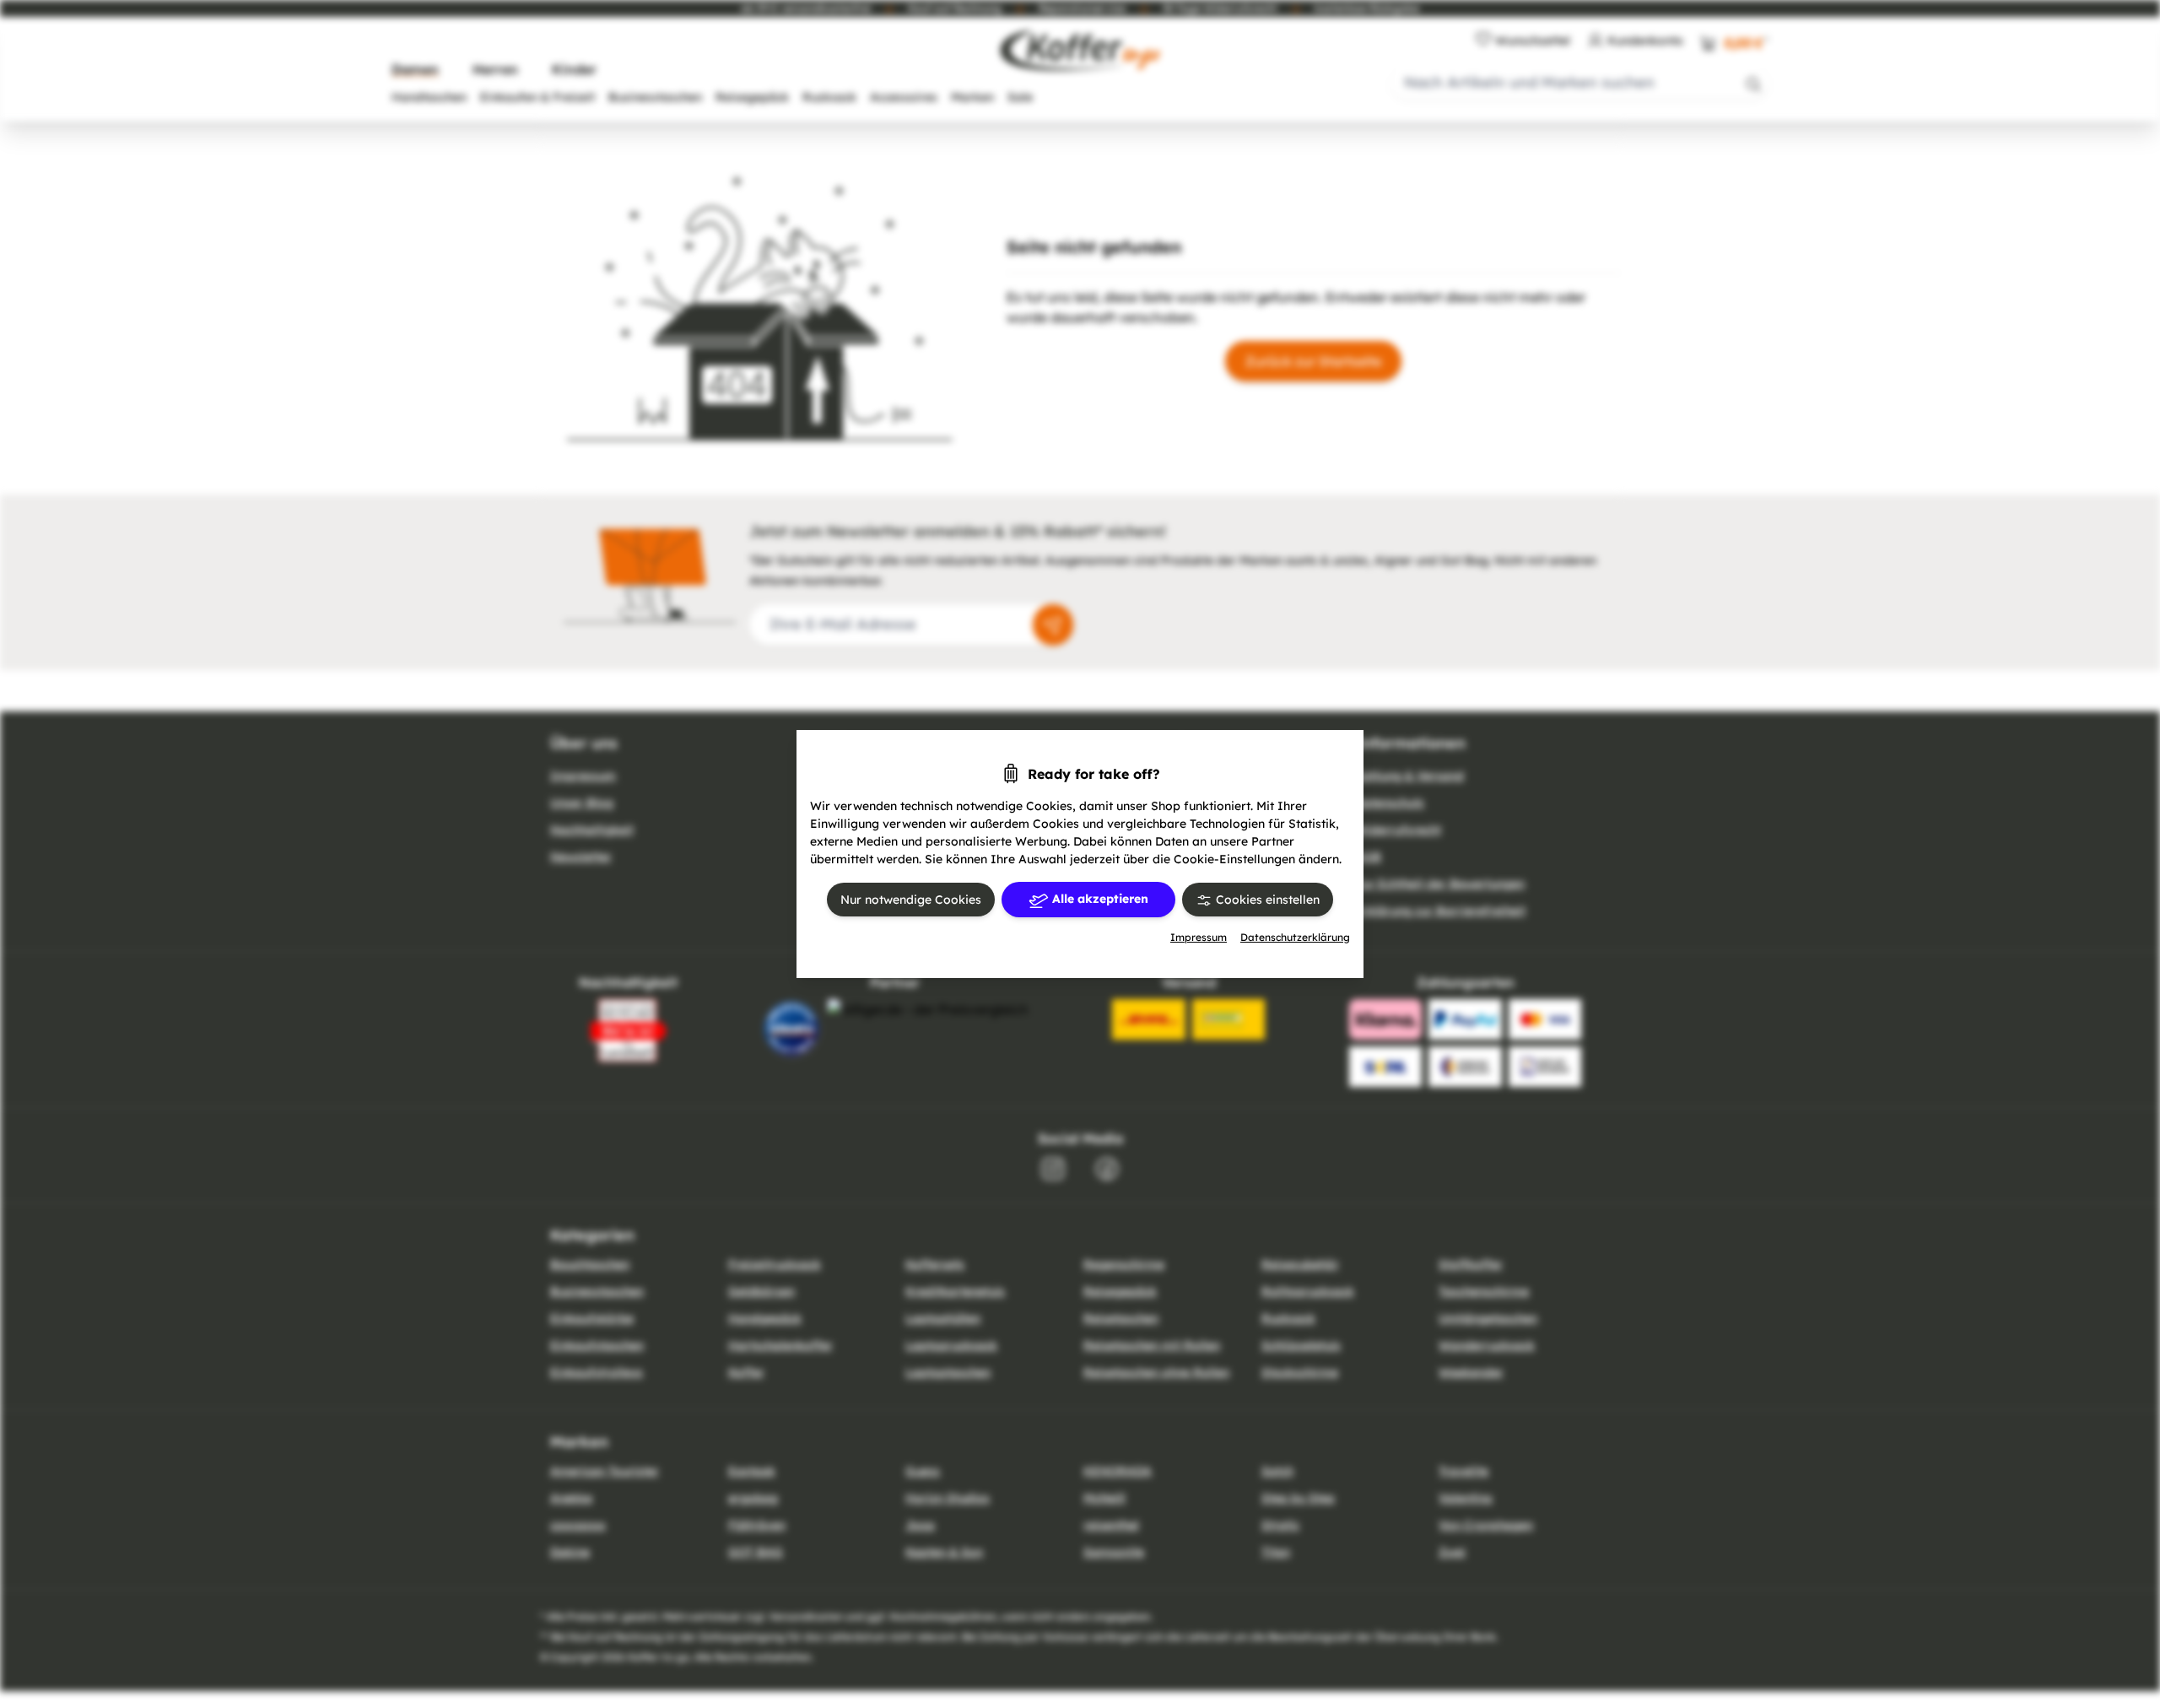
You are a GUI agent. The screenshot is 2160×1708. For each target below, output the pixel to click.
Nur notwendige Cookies (911, 900)
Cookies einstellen (1266, 900)
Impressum (1199, 937)
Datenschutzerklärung (1295, 937)
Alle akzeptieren (1099, 899)
